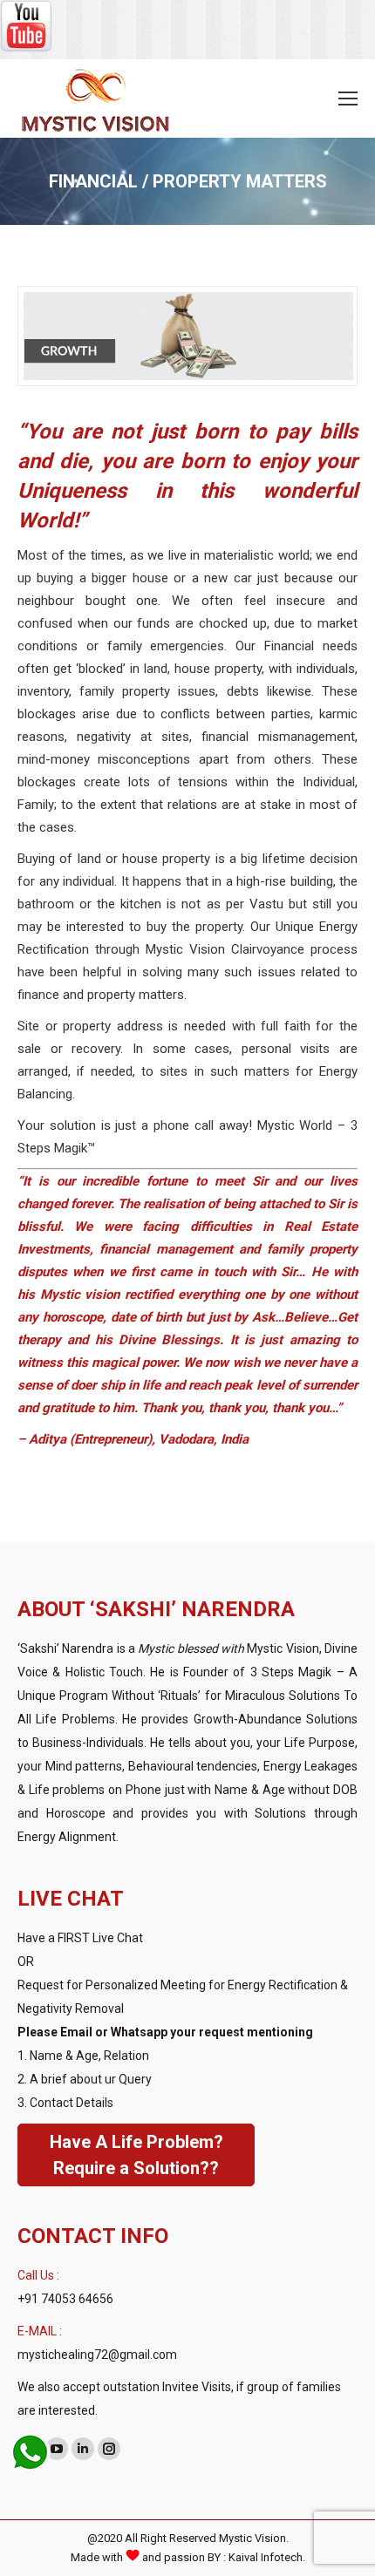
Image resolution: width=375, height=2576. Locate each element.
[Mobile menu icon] (348, 99)
